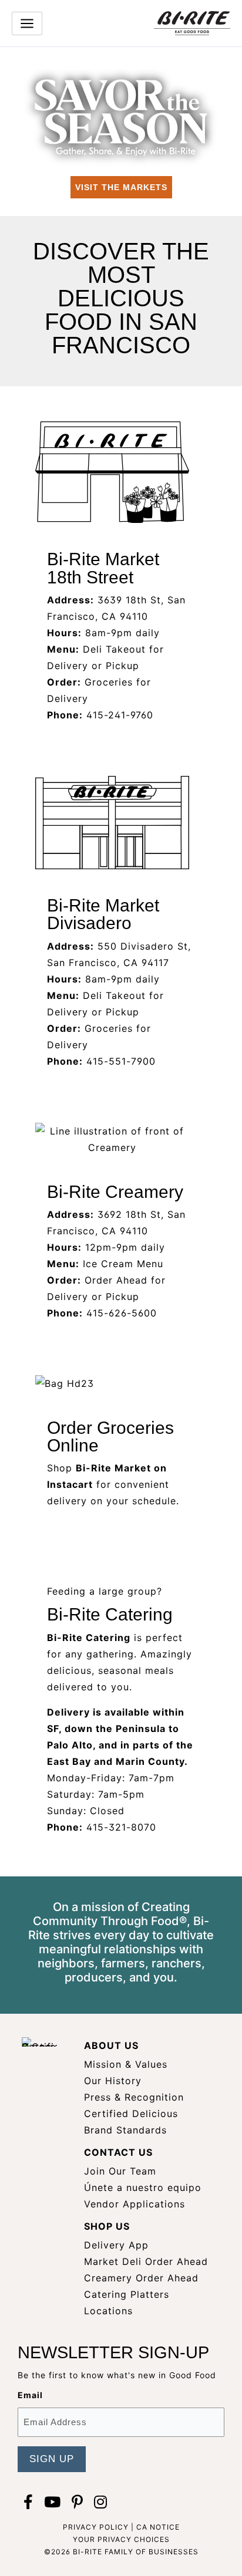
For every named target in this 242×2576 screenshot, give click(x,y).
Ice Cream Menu (123, 1264)
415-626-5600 (122, 1313)
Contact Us (118, 2152)
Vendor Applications (135, 2204)
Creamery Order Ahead (141, 2278)
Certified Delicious (131, 2114)
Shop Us (107, 2226)
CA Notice (158, 2527)
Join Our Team (120, 2171)
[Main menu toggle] (27, 23)
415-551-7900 (121, 1061)
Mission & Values (126, 2064)
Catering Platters (127, 2294)
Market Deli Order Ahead (146, 2261)
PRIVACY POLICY (96, 2527)
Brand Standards (125, 2130)
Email (30, 2395)
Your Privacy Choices (121, 2539)
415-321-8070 (121, 1827)
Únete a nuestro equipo (143, 2187)
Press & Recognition (134, 2097)
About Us (111, 2045)
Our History (113, 2081)
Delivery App (116, 2245)
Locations (108, 2311)
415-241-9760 (120, 715)
